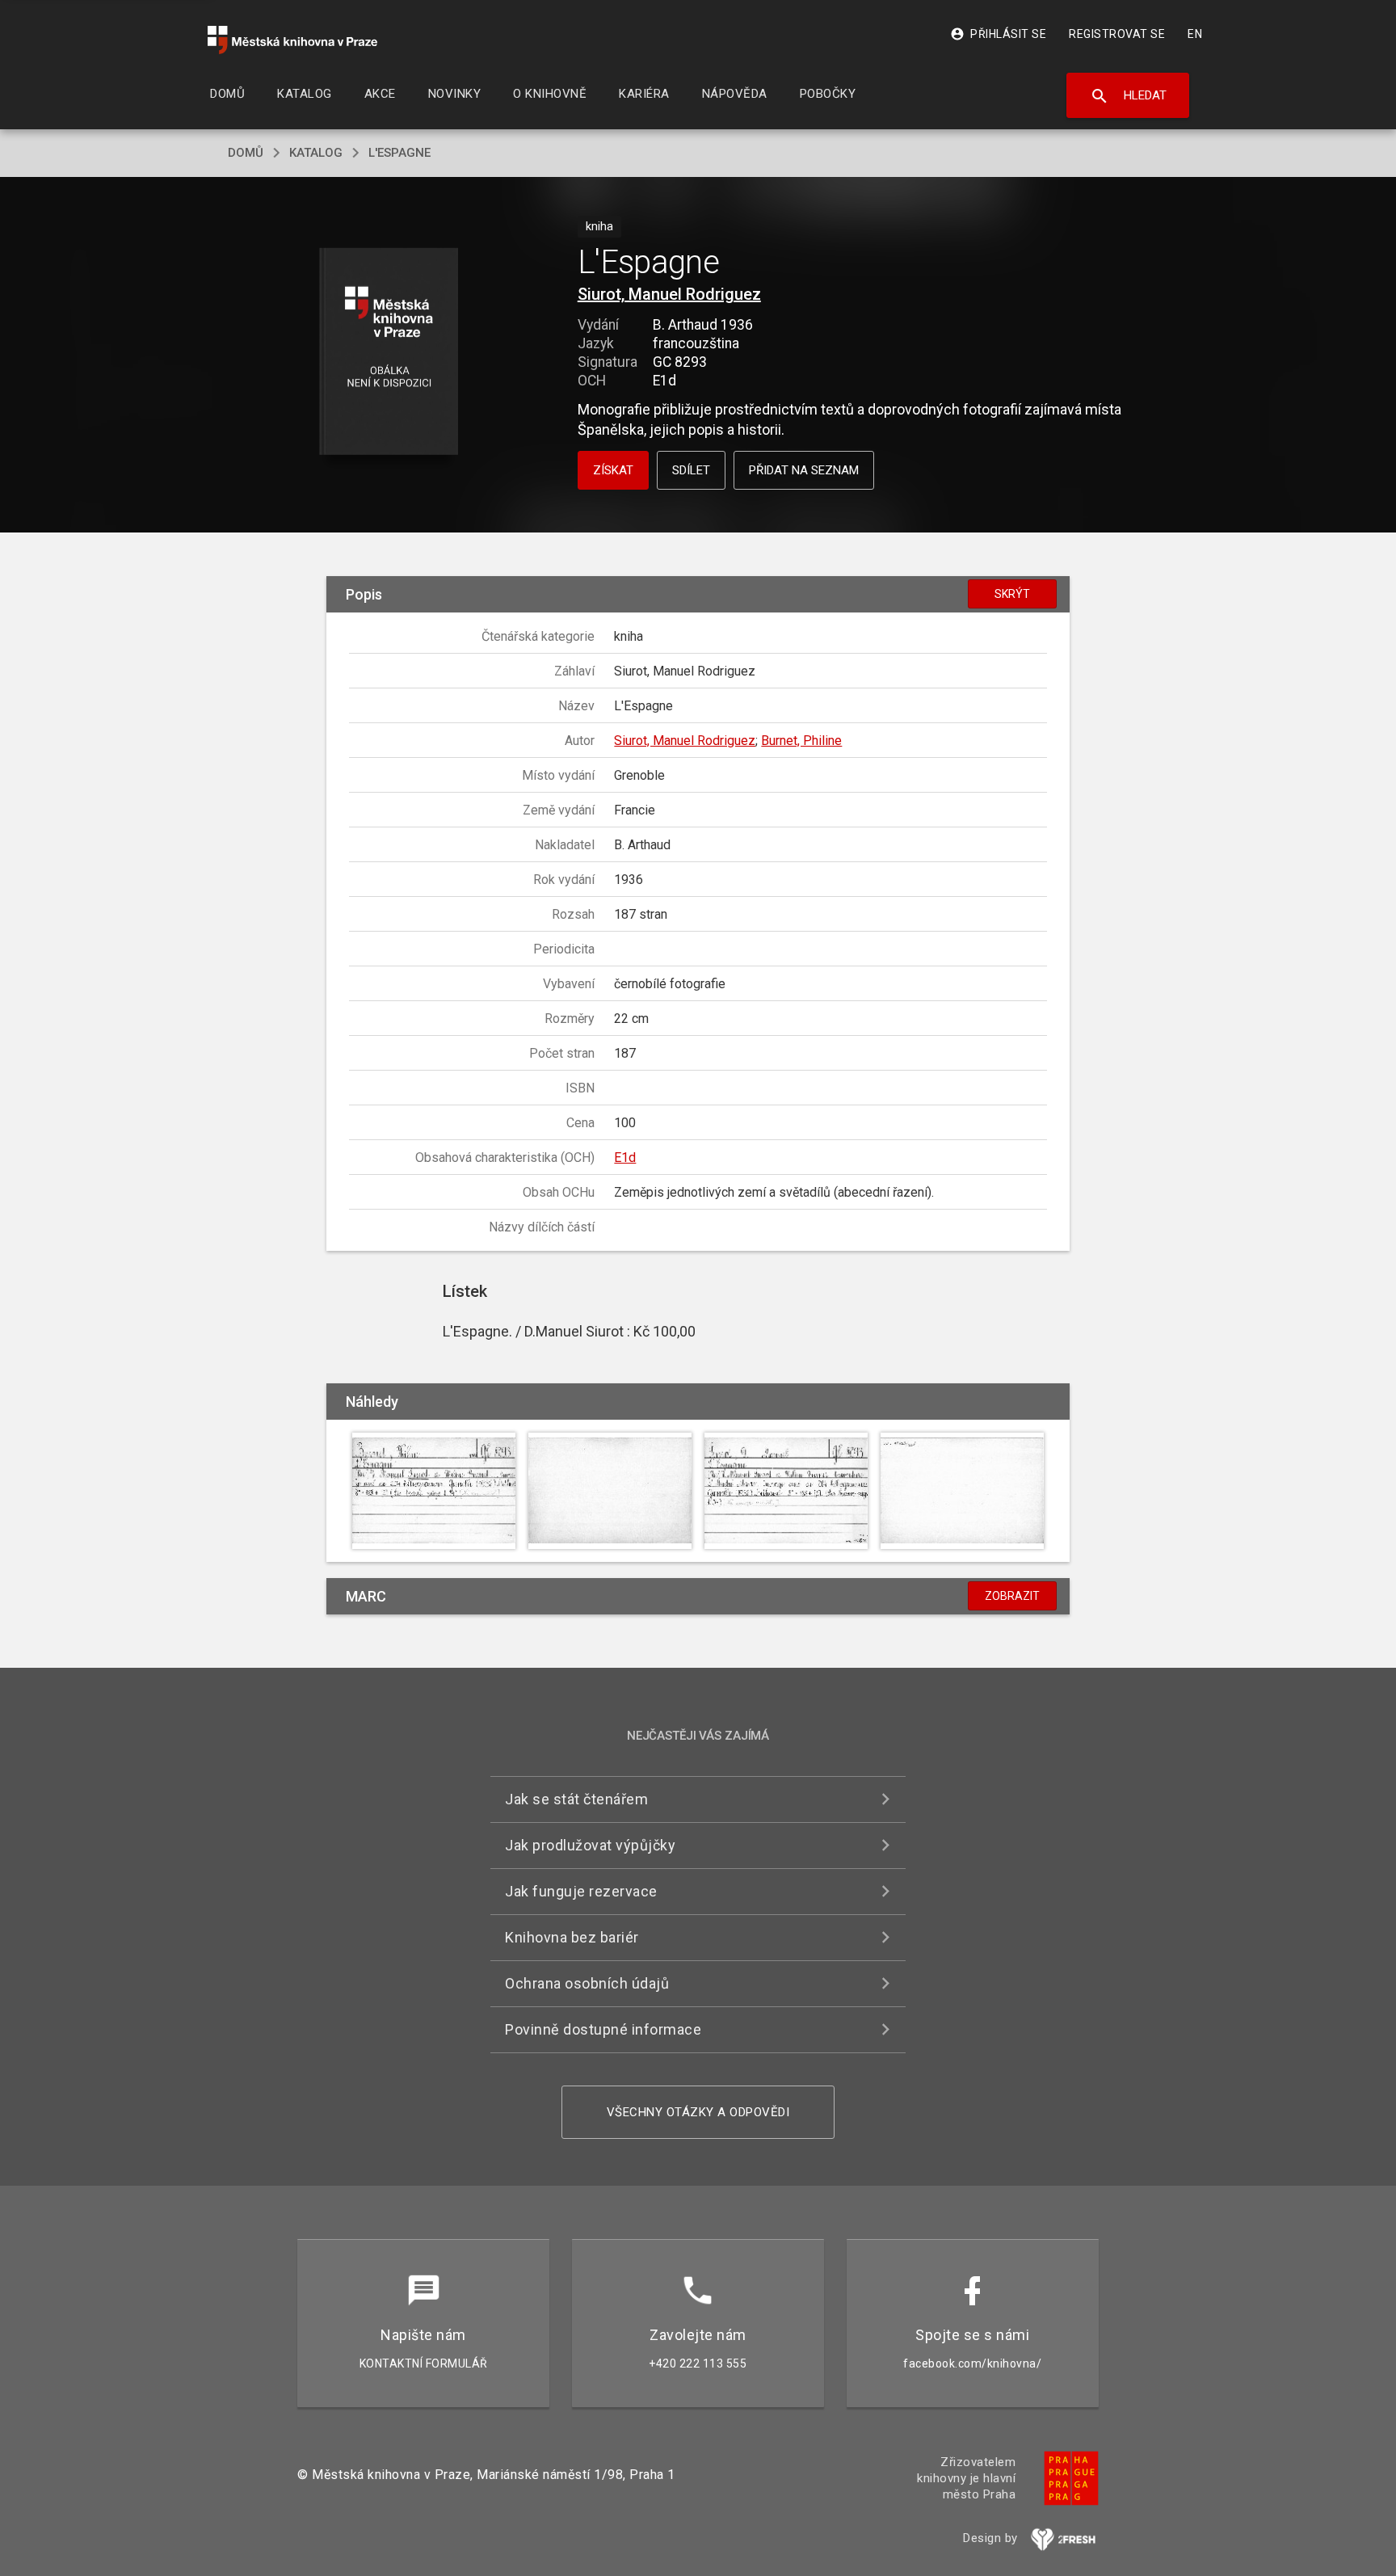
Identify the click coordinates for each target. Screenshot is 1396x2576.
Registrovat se (1117, 34)
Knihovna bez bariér (572, 1937)
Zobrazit (1012, 1596)
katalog (316, 153)
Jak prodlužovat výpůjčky (590, 1845)
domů (246, 153)
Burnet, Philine (801, 741)
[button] (389, 353)
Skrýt (1012, 594)
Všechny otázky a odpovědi (698, 2112)
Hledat (1128, 96)
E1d (625, 1158)
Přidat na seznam (804, 470)
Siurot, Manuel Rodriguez (669, 294)
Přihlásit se (998, 34)
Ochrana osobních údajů (587, 1983)
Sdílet (691, 470)
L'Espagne (399, 153)
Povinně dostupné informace (603, 2029)
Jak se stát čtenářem (576, 1799)
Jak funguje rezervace (581, 1891)
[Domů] (292, 40)
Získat (613, 470)
